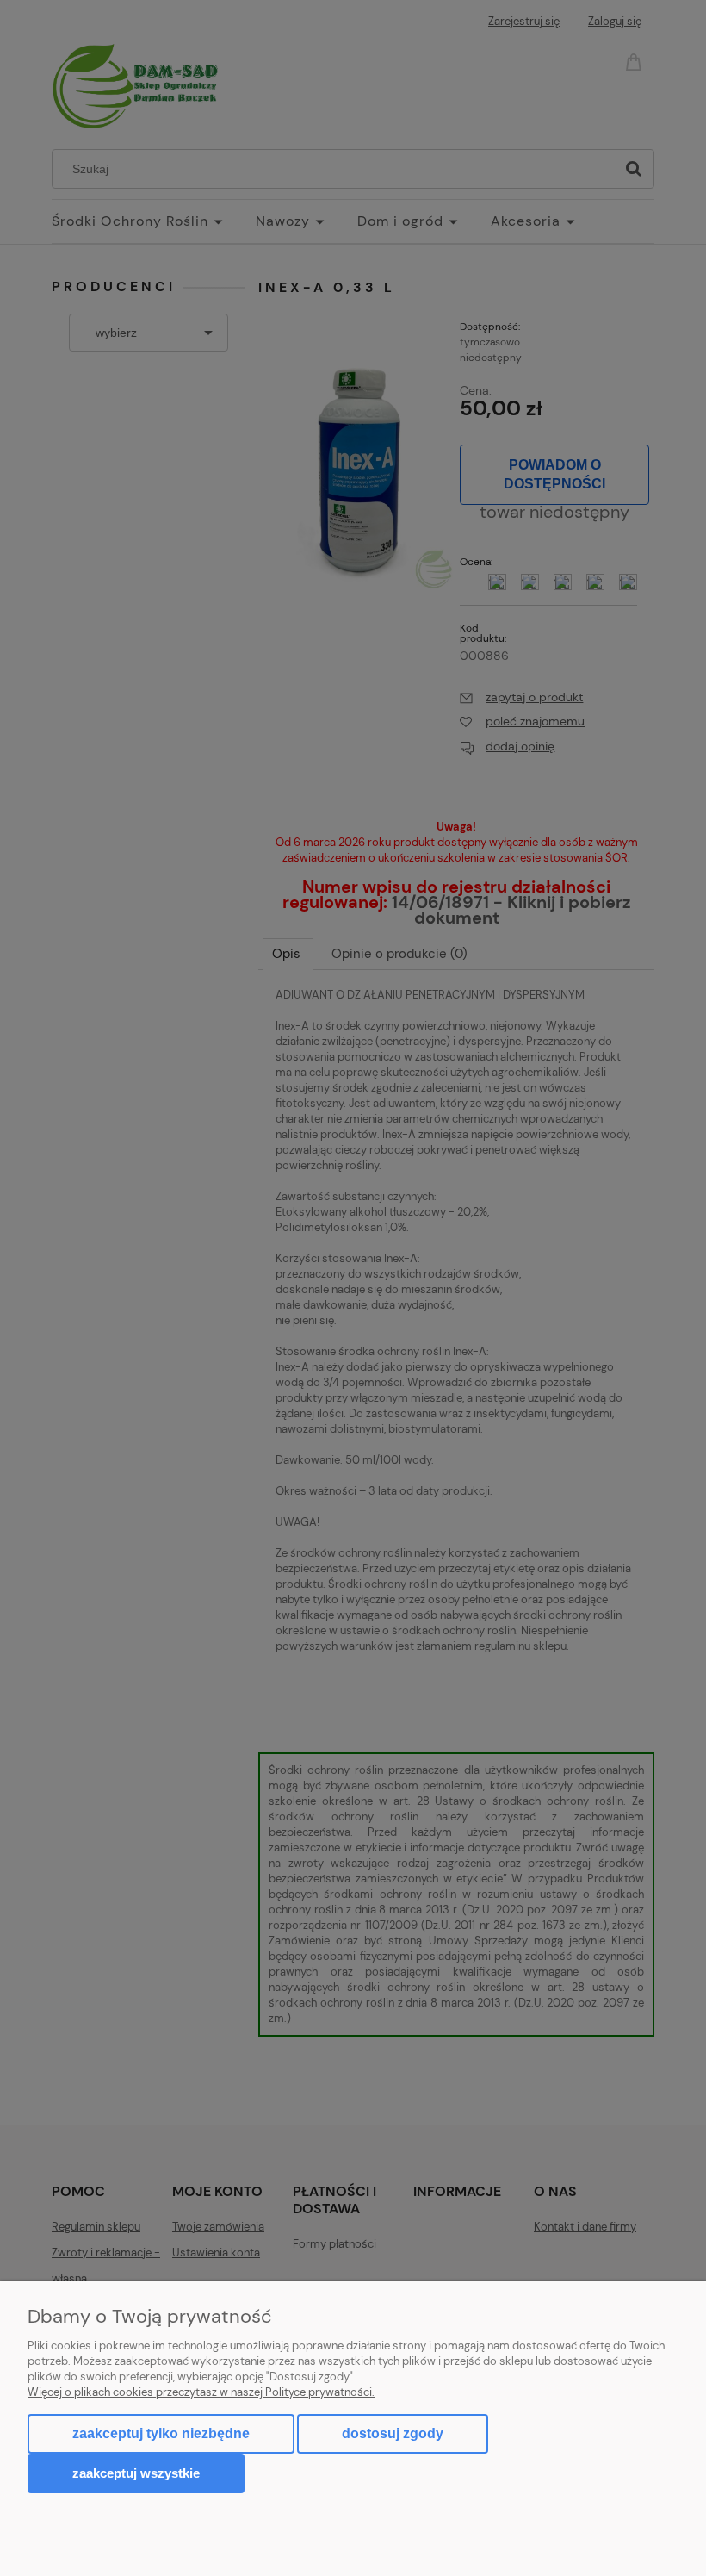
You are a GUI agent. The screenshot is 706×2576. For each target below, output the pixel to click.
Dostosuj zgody (393, 2433)
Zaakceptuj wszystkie (136, 2473)
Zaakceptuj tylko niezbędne (161, 2433)
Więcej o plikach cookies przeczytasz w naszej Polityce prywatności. (201, 2392)
